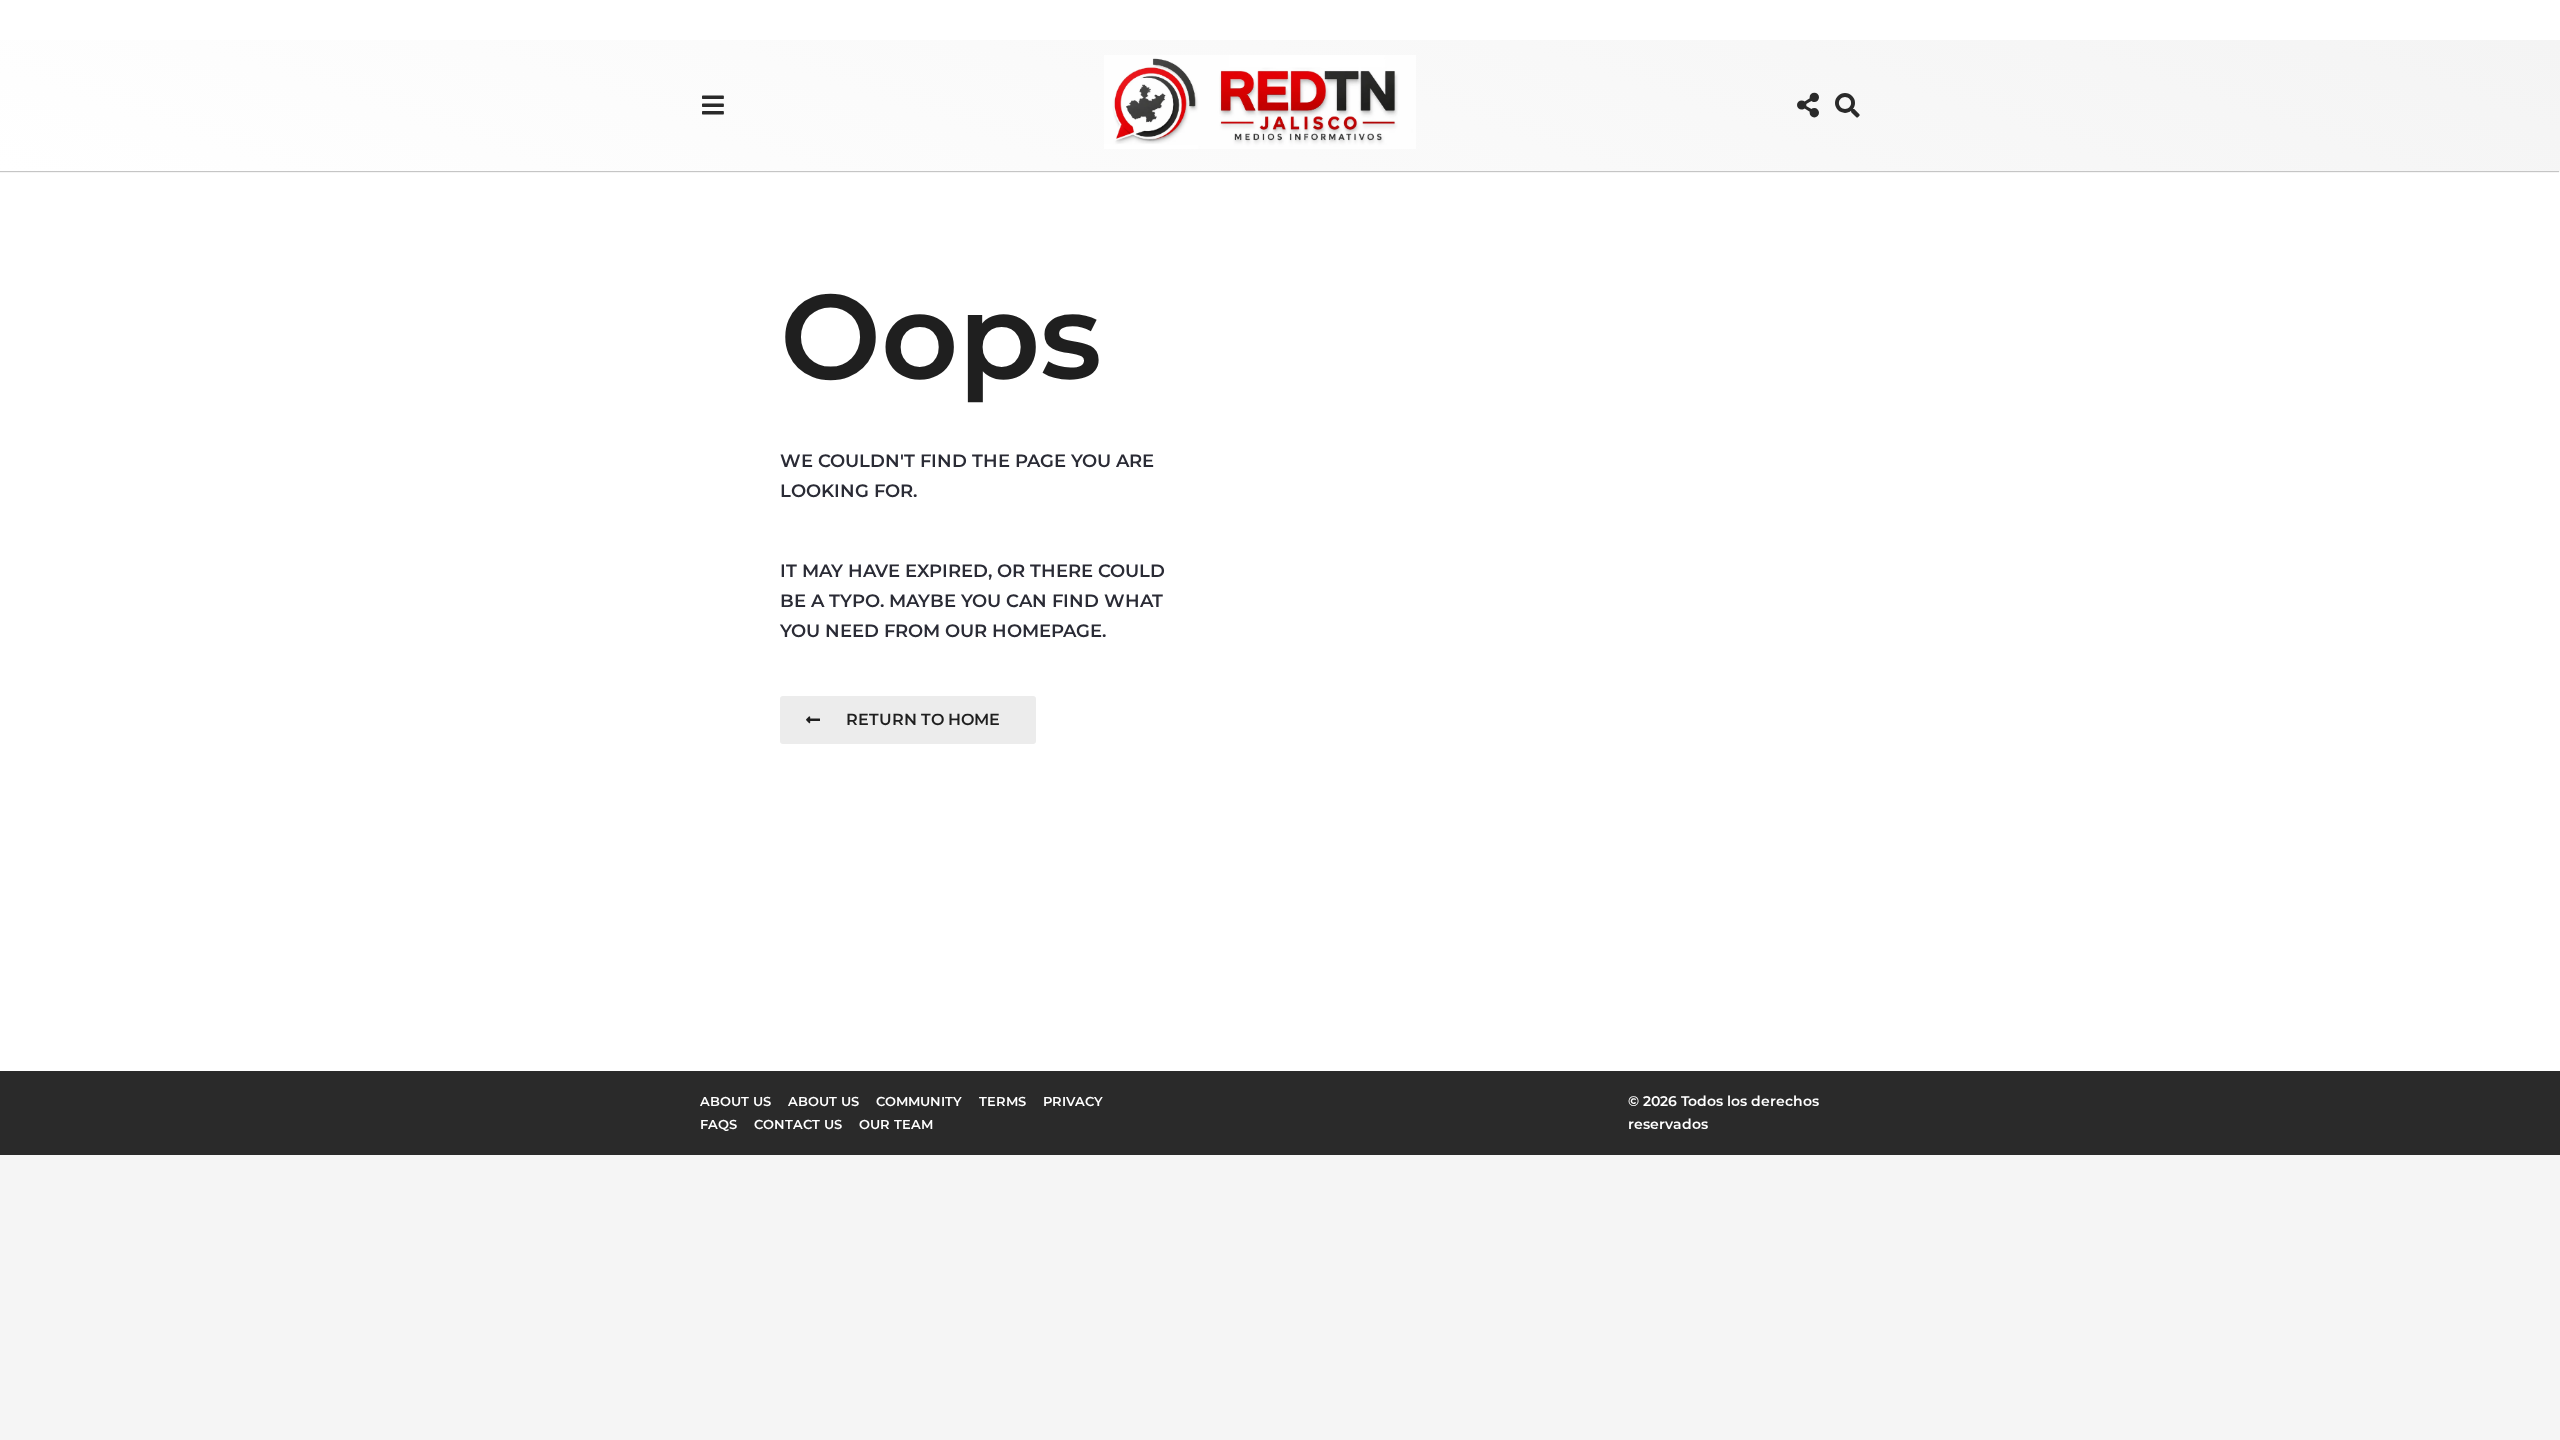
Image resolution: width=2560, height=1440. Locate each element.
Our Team (896, 1124)
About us (735, 1101)
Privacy (1073, 1101)
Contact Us (798, 1124)
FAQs (718, 1124)
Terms (1002, 1101)
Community (919, 1101)
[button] (712, 105)
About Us (823, 1101)
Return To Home (923, 719)
